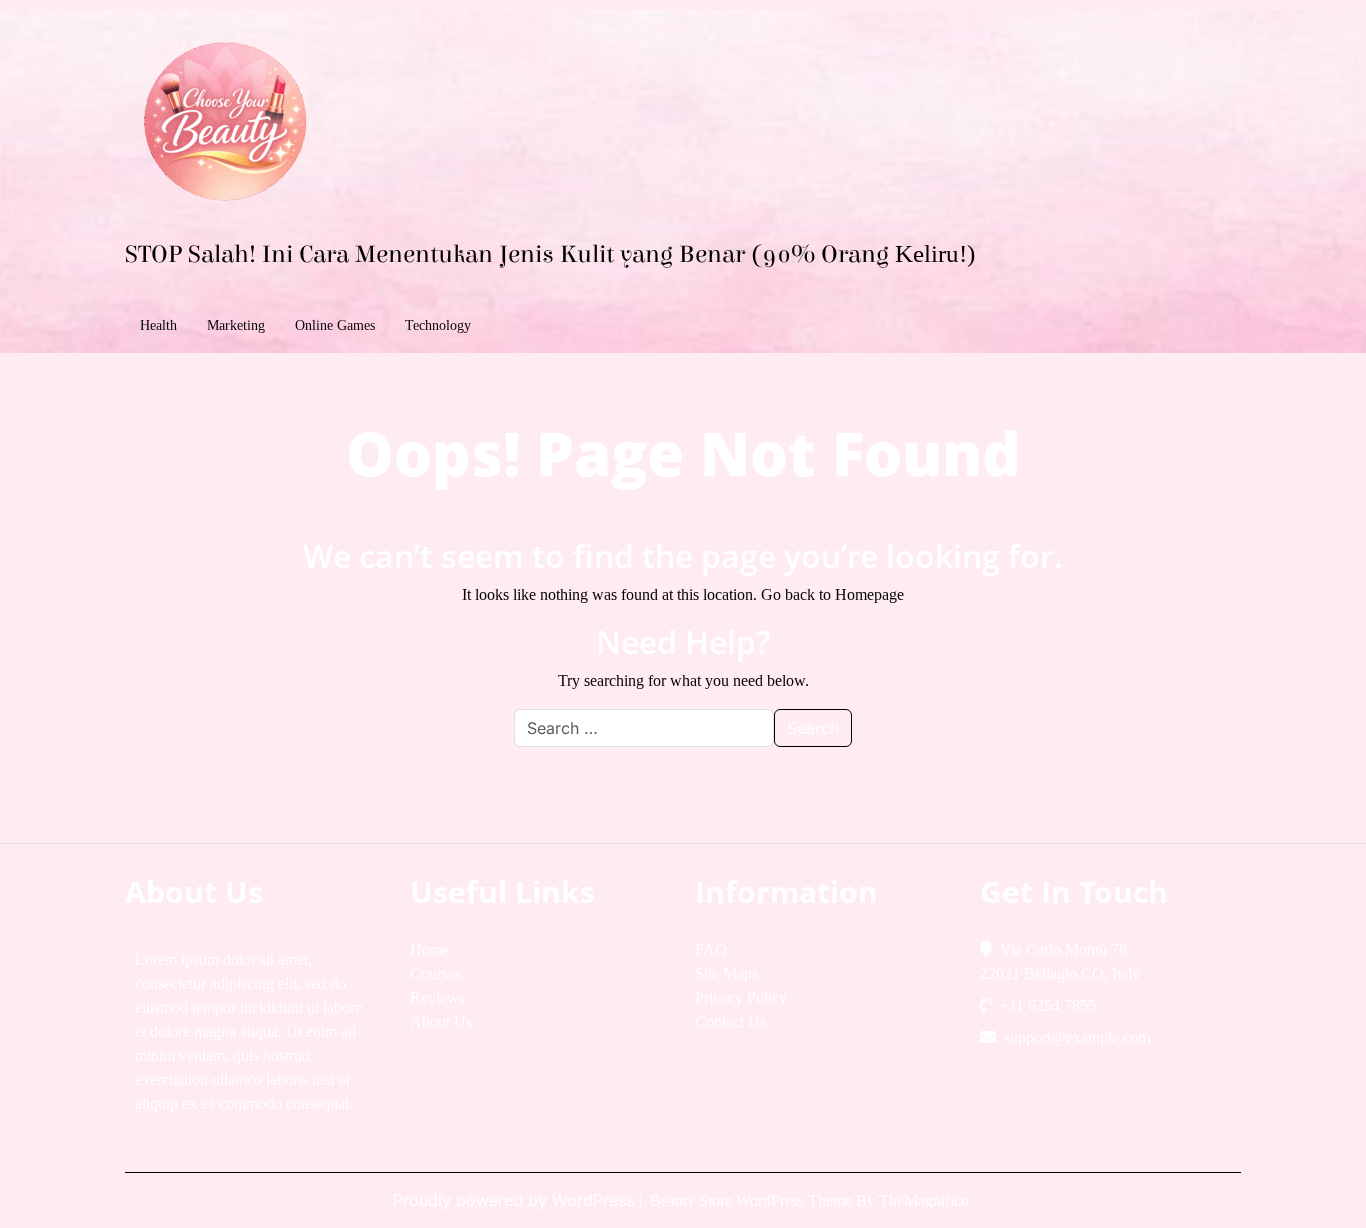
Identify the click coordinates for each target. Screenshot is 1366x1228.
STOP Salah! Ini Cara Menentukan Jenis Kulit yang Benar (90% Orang (550, 254)
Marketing (236, 325)
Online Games (335, 325)
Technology (438, 325)
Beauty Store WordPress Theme (753, 1200)
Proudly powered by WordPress (516, 1200)
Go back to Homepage (832, 594)
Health (158, 325)
